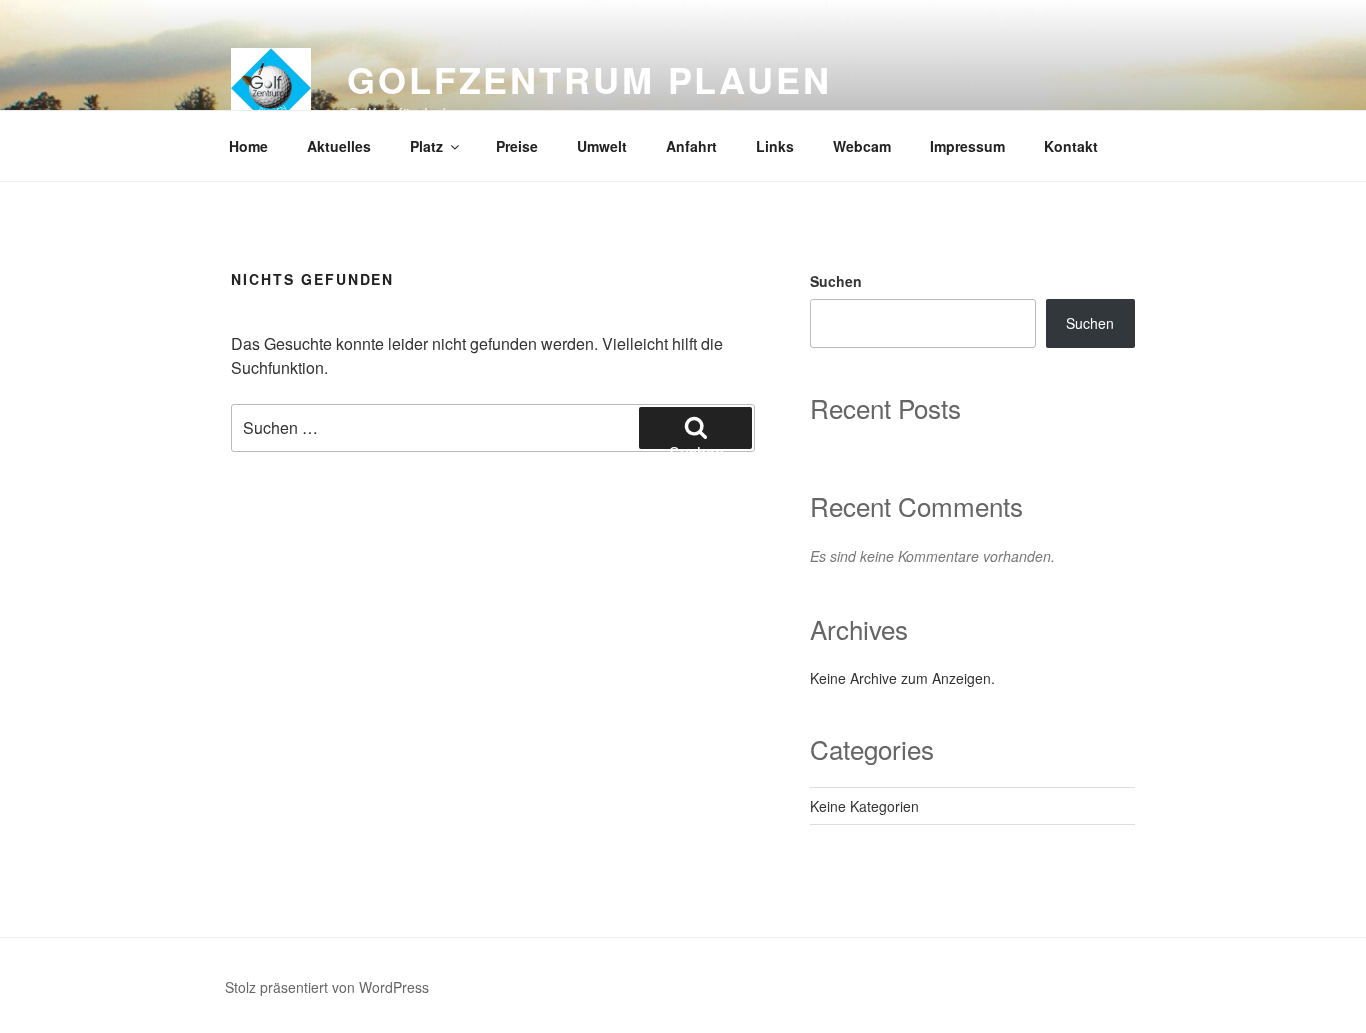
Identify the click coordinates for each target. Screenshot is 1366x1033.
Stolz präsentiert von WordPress (327, 987)
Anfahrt (691, 146)
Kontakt (1071, 146)
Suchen (836, 281)
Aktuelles (339, 146)
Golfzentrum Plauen (589, 79)
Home (248, 146)
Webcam (862, 146)
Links (775, 146)
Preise (517, 146)
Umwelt (602, 146)
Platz (426, 146)
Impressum (967, 146)
